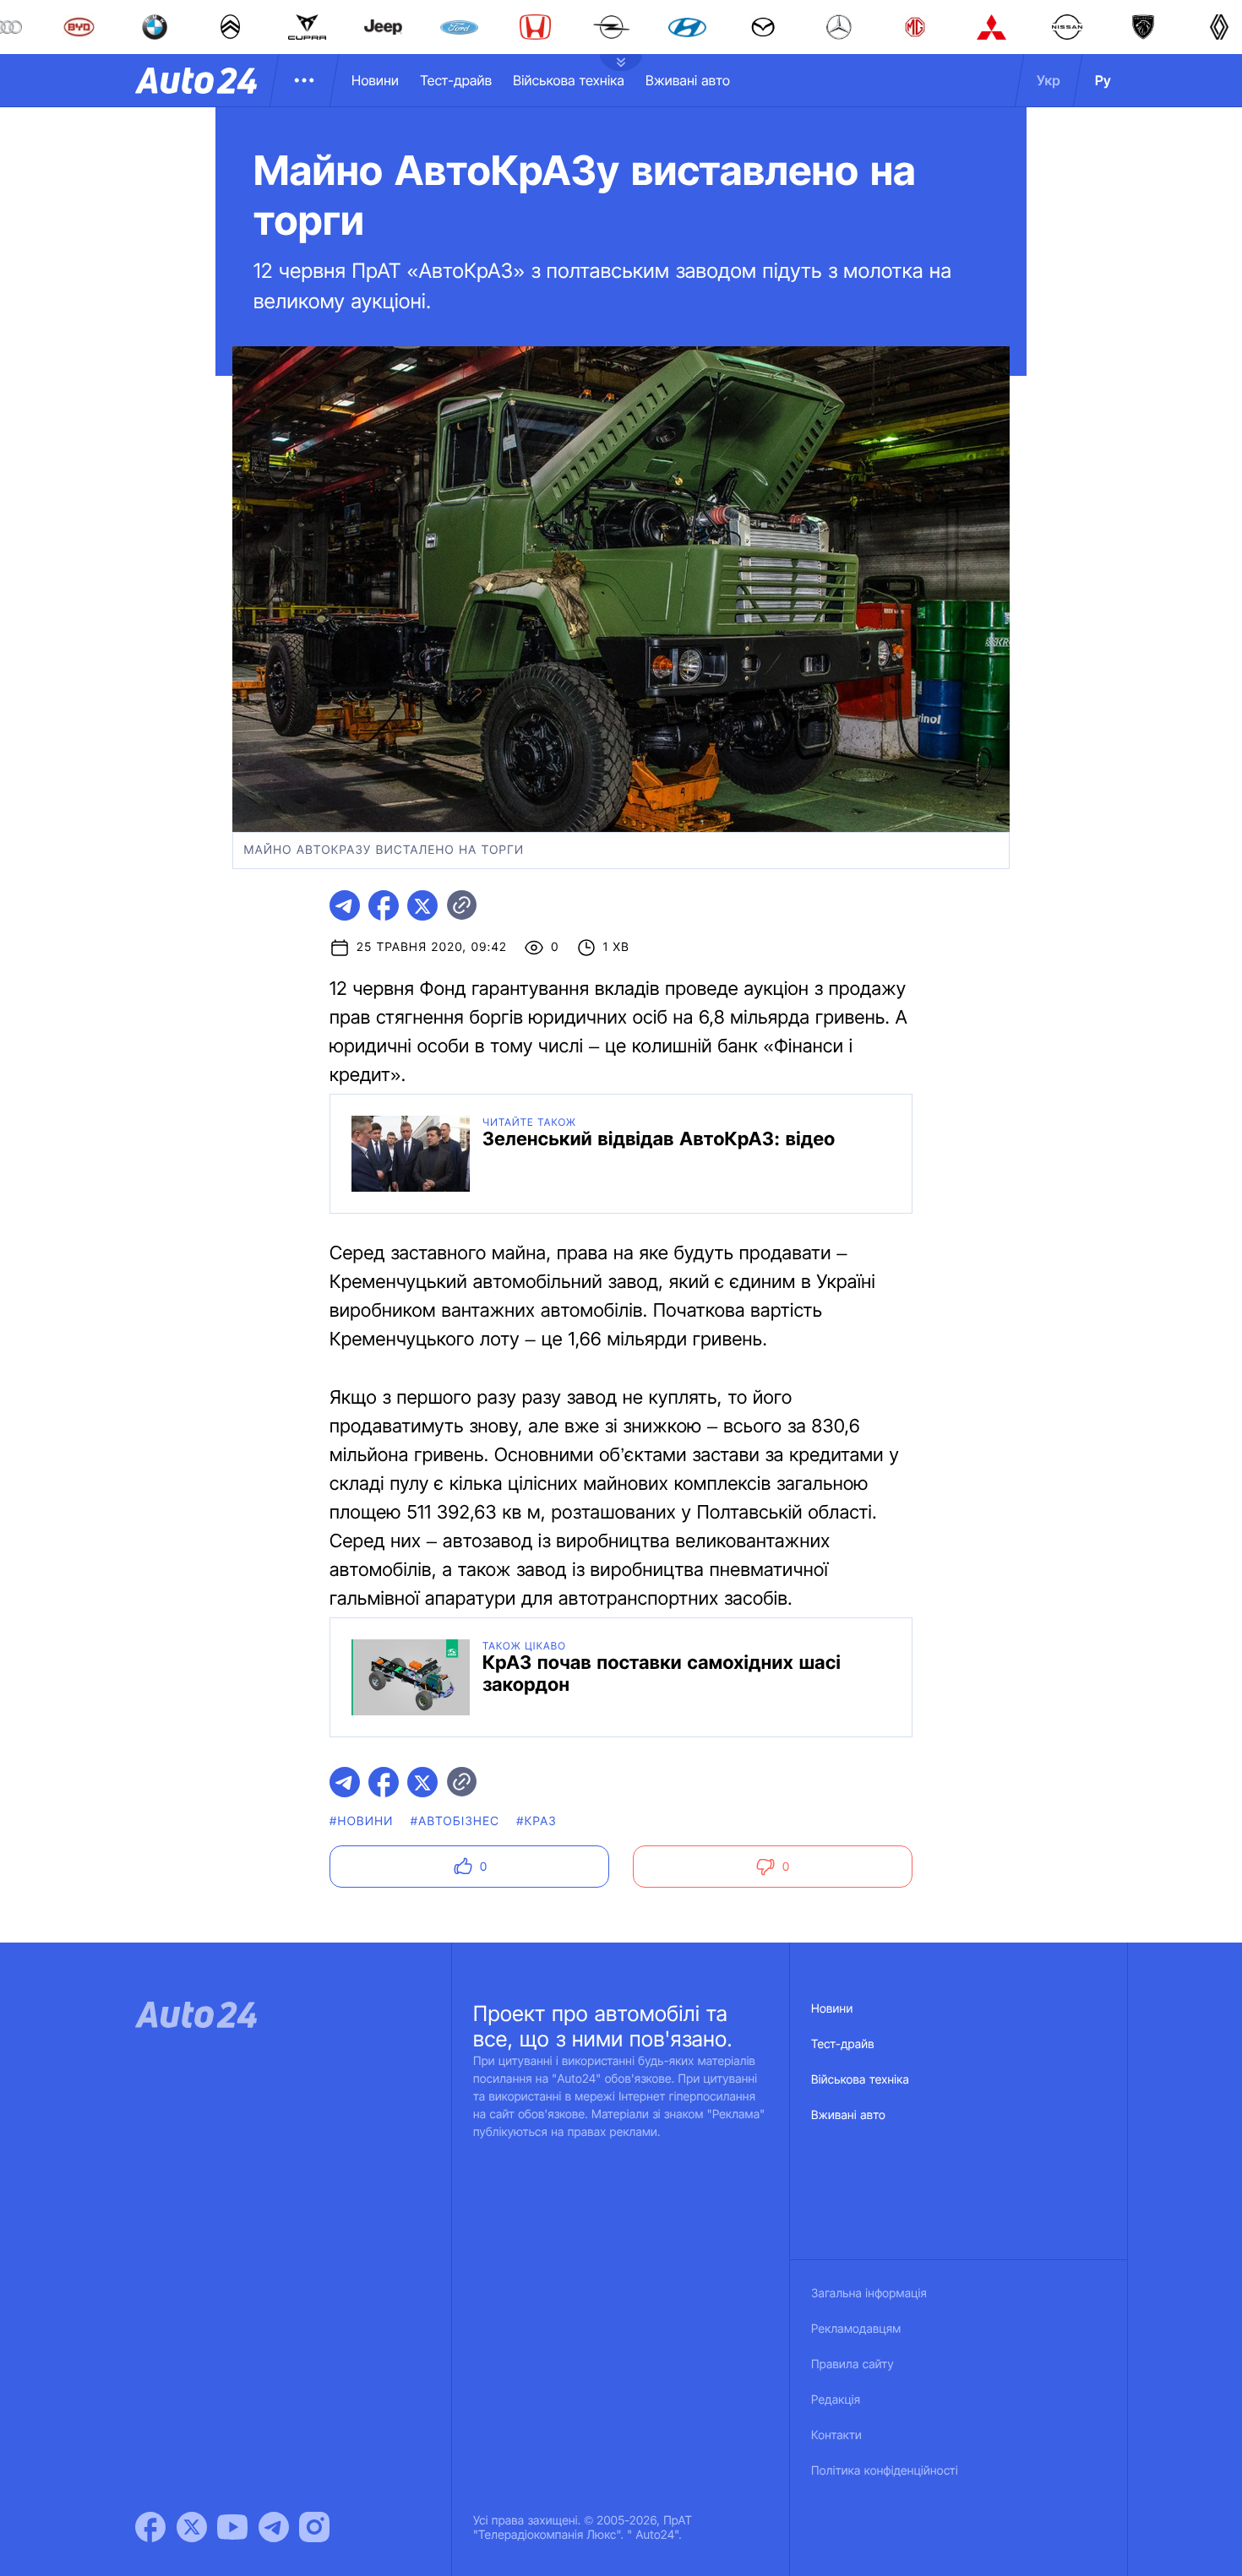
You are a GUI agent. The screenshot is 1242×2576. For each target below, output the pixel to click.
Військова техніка (569, 80)
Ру (1103, 80)
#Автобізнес (455, 1821)
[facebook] (384, 905)
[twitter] (422, 905)
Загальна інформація (869, 2293)
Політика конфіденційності (885, 2471)
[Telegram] (274, 2527)
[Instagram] (314, 2527)
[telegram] (345, 905)
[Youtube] (232, 2527)
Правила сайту (853, 2364)
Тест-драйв (456, 80)
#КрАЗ (537, 1821)
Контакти (836, 2435)
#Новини (362, 1821)
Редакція (836, 2400)
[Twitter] (192, 2527)
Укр (1049, 80)
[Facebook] (150, 2527)
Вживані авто (688, 80)
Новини (375, 80)
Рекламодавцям (856, 2329)
